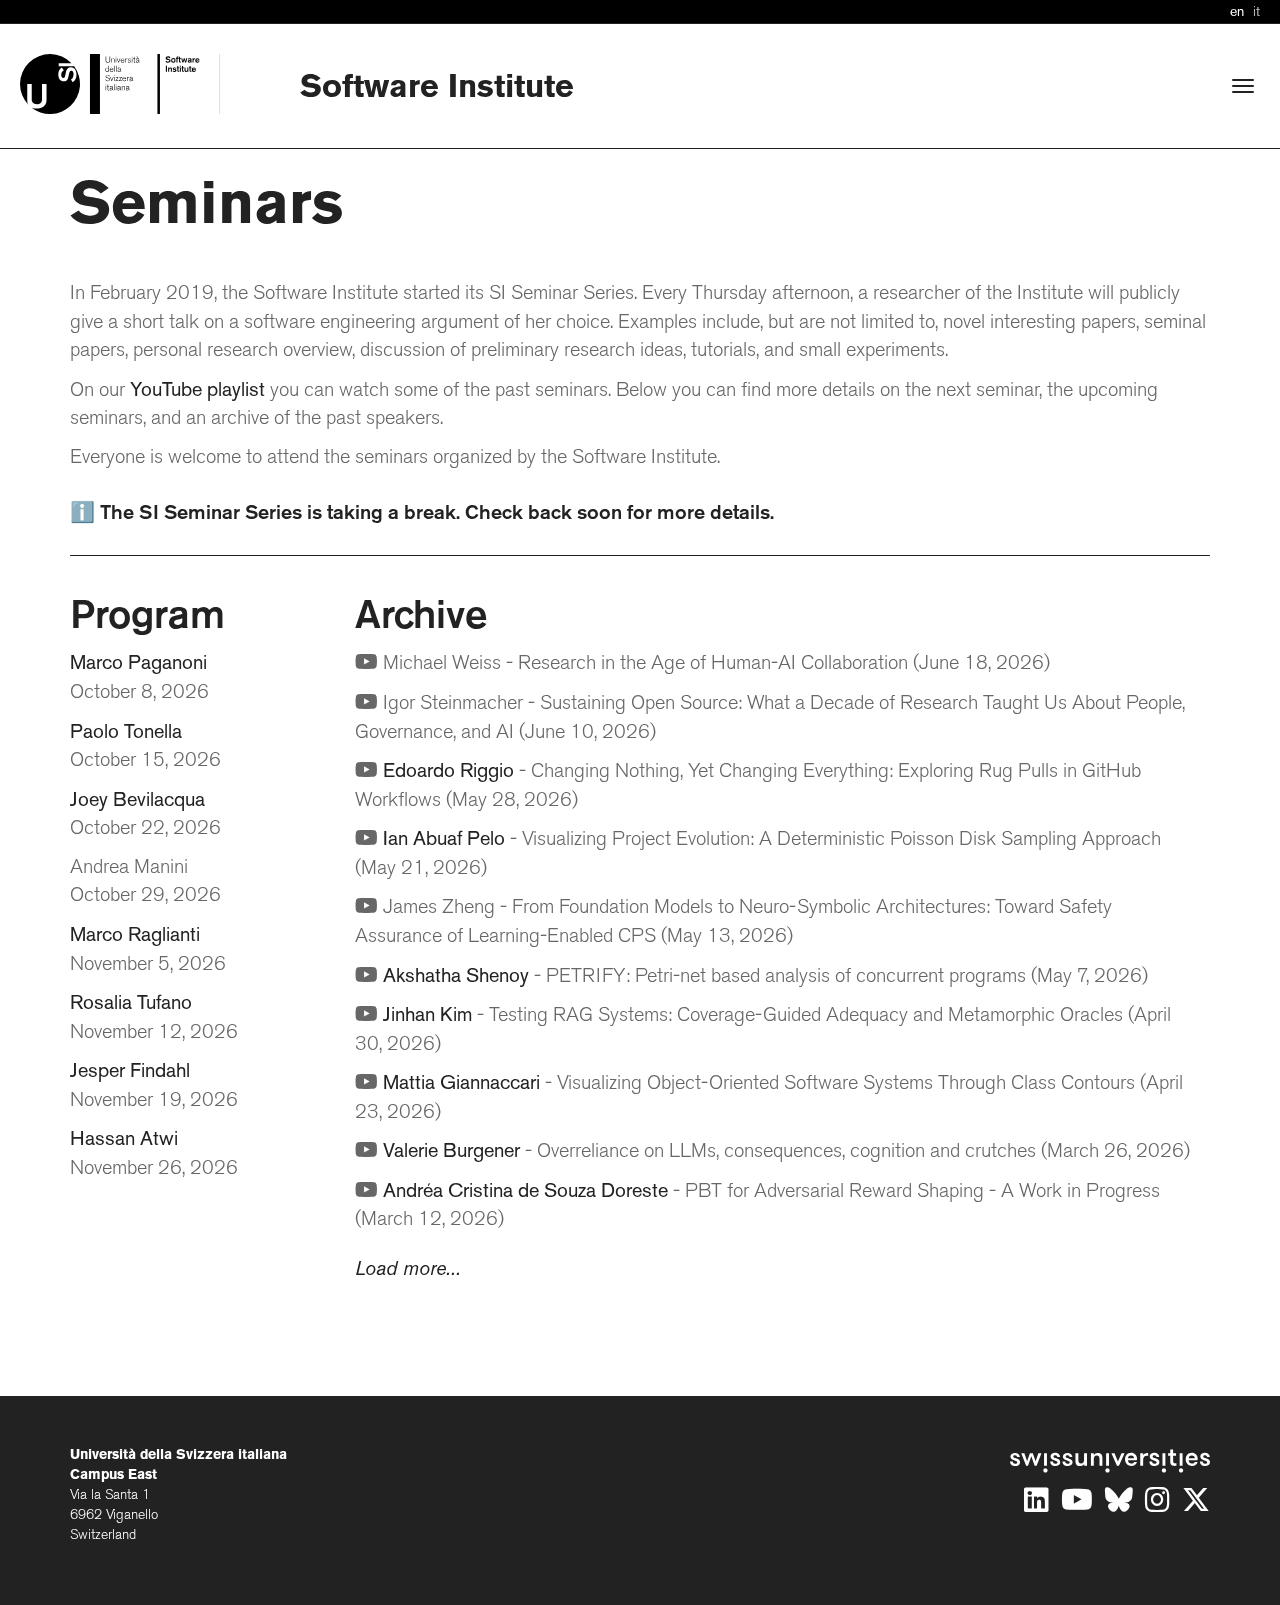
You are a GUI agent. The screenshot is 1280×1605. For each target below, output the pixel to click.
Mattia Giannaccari (461, 1084)
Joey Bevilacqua (137, 801)
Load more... (408, 1270)
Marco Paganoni (138, 664)
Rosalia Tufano (131, 1004)
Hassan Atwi (124, 1140)
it (1256, 12)
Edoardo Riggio (448, 772)
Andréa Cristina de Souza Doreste (525, 1192)
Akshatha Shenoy (456, 977)
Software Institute (437, 88)
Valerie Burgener (451, 1152)
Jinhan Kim (427, 1016)
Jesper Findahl (130, 1072)
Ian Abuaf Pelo (444, 840)
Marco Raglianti (135, 936)
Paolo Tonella (126, 733)
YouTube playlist (197, 391)
